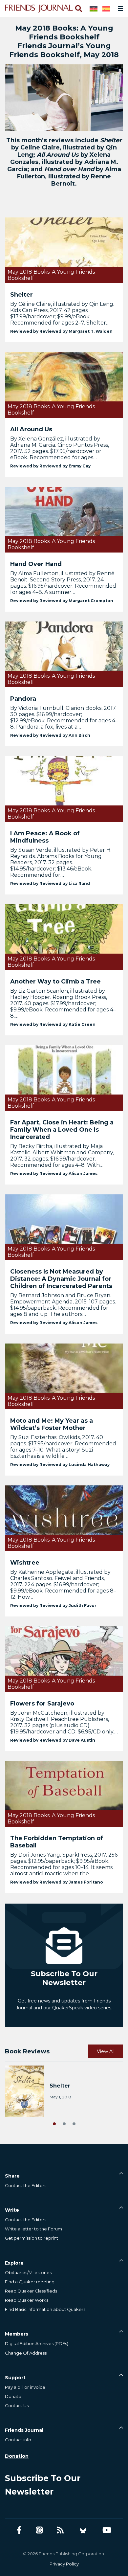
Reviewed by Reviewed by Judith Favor (53, 1605)
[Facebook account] (19, 2530)
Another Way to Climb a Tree (55, 982)
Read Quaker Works (27, 2300)
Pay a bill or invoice (25, 2387)
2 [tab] (64, 2123)
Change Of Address (26, 2353)
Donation (17, 2456)
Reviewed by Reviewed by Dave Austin (53, 1740)
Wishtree (25, 1563)
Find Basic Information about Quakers (45, 2309)
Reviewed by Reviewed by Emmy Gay (50, 466)
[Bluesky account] (83, 2530)
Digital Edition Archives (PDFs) (37, 2343)
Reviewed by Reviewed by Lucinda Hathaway (60, 1465)
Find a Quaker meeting (30, 2282)
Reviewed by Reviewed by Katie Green (53, 1024)
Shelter (21, 295)
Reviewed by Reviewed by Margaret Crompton (62, 601)
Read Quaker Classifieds (31, 2291)
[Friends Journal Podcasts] (39, 2530)
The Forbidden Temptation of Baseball (57, 1842)
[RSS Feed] (60, 2530)
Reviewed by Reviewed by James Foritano (57, 1882)
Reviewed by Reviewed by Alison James (54, 1174)
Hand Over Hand (36, 564)
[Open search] (78, 9)
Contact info (18, 2440)
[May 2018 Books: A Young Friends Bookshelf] (64, 250)
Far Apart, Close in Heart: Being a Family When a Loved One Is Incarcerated (62, 1130)
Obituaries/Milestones (28, 2272)
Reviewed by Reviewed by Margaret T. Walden (61, 331)
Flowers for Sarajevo (42, 1704)
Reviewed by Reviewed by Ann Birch (50, 735)
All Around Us (31, 429)
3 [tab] (74, 2123)
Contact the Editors (26, 2185)
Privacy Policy (64, 2564)
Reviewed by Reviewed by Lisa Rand (50, 883)
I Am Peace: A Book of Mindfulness (45, 837)
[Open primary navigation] (119, 9)
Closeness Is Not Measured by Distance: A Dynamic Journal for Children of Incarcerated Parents (61, 1279)
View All (106, 2051)
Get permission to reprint (32, 2238)
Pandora (23, 699)
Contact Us (17, 2406)
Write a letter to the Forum (33, 2229)
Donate (13, 2396)
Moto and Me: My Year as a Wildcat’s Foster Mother (52, 1424)
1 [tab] (54, 2123)
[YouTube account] (107, 2530)
